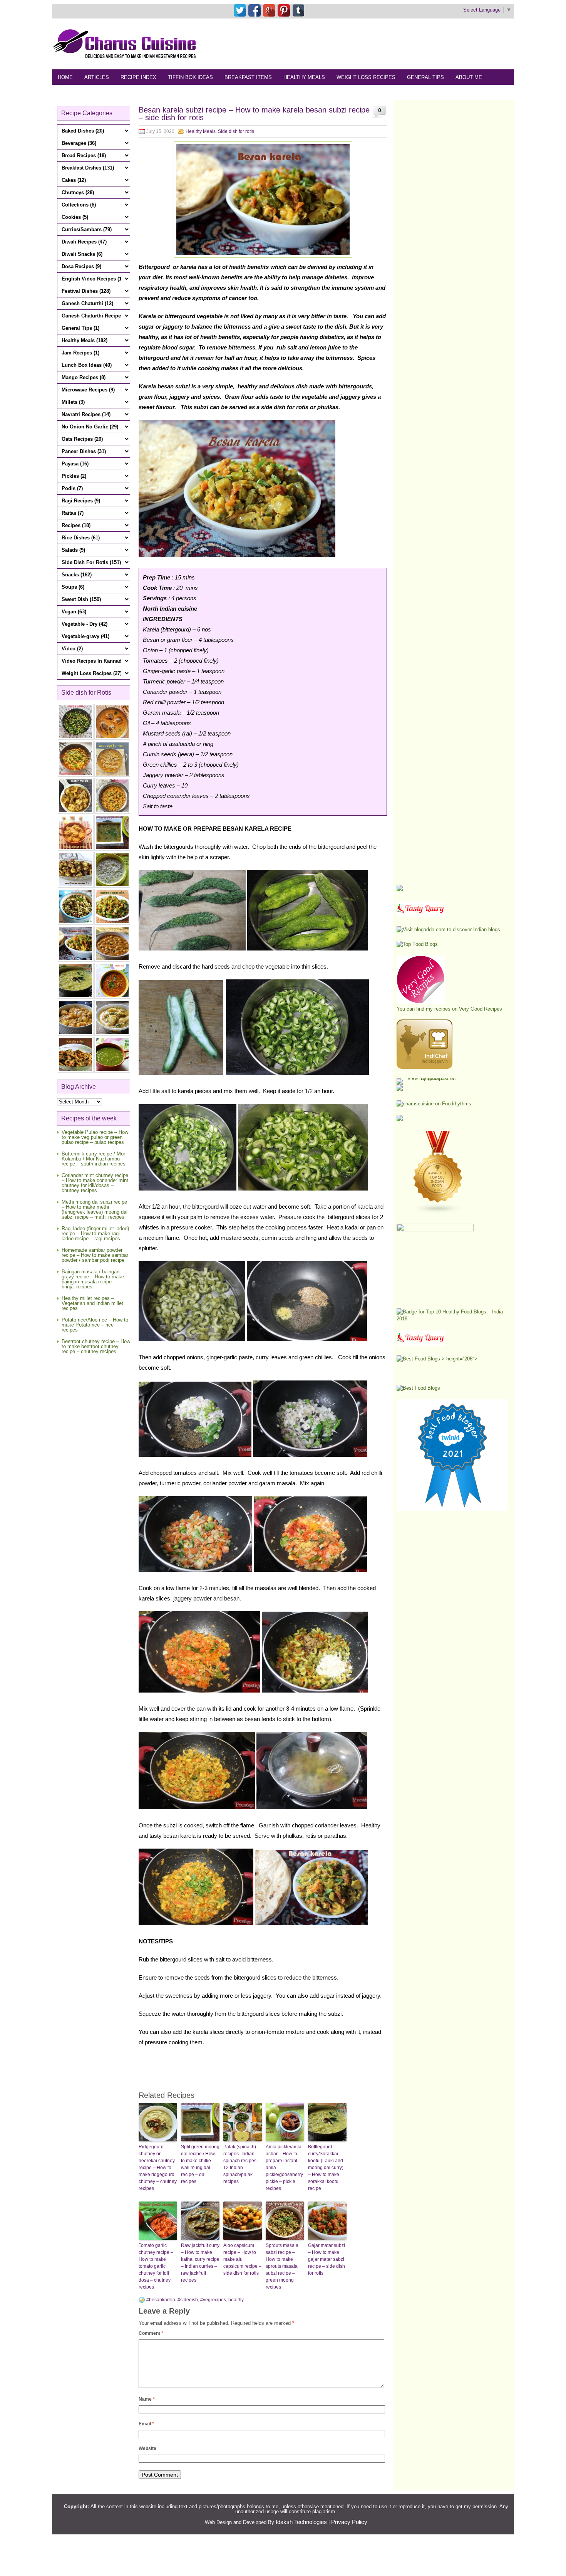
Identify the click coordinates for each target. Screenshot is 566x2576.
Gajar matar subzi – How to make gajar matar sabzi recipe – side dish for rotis (327, 2259)
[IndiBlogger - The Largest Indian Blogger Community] (424, 1067)
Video (140, 93)
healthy (236, 2300)
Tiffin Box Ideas (190, 77)
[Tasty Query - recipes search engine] (421, 915)
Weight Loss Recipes (366, 77)
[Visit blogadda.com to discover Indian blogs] (448, 929)
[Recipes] (421, 1344)
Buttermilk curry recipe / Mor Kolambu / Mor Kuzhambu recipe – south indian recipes (94, 1159)
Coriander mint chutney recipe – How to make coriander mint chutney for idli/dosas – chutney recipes (95, 1183)
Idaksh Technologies (301, 2522)
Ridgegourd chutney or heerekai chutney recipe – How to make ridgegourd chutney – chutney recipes (158, 2168)
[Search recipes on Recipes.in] (417, 944)
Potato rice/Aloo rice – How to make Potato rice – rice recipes (95, 1325)
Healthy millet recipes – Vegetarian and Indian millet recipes (92, 1303)
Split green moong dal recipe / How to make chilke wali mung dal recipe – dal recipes (200, 2164)
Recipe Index (138, 77)
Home (65, 77)
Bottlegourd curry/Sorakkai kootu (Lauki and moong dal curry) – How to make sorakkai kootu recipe (326, 2168)
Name (147, 2399)
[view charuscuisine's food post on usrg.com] (428, 1078)
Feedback (71, 93)
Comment (151, 2333)
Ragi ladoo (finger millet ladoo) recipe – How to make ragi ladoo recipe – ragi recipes (95, 1233)
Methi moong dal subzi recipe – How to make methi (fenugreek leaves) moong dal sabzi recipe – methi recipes (95, 1209)
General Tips (425, 77)
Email (146, 2424)
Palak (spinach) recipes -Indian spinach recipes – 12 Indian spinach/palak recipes (242, 2164)
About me (469, 77)
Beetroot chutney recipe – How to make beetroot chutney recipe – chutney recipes (96, 1346)
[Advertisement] (374, 44)
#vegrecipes (213, 2300)
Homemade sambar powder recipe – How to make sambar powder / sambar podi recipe (95, 1255)
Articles (97, 77)
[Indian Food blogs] (438, 1212)
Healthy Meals (304, 77)
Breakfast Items (248, 77)
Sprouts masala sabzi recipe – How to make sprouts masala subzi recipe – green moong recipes (282, 2266)
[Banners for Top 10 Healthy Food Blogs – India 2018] (452, 1319)
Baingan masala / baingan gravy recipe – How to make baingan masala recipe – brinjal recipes (93, 1279)
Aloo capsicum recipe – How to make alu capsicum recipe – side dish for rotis (242, 2259)
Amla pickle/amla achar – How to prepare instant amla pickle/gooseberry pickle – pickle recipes (284, 2168)
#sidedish (188, 2300)
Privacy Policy (349, 2522)
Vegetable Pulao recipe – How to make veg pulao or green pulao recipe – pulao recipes (95, 1137)
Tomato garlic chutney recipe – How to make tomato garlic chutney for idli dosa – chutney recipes (156, 2266)
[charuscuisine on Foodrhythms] (434, 1104)
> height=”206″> (459, 1359)
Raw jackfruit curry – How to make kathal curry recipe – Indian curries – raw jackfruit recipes (200, 2263)
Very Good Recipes (481, 1009)
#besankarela (161, 2300)
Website (147, 2448)
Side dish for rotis (236, 131)
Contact (108, 93)
